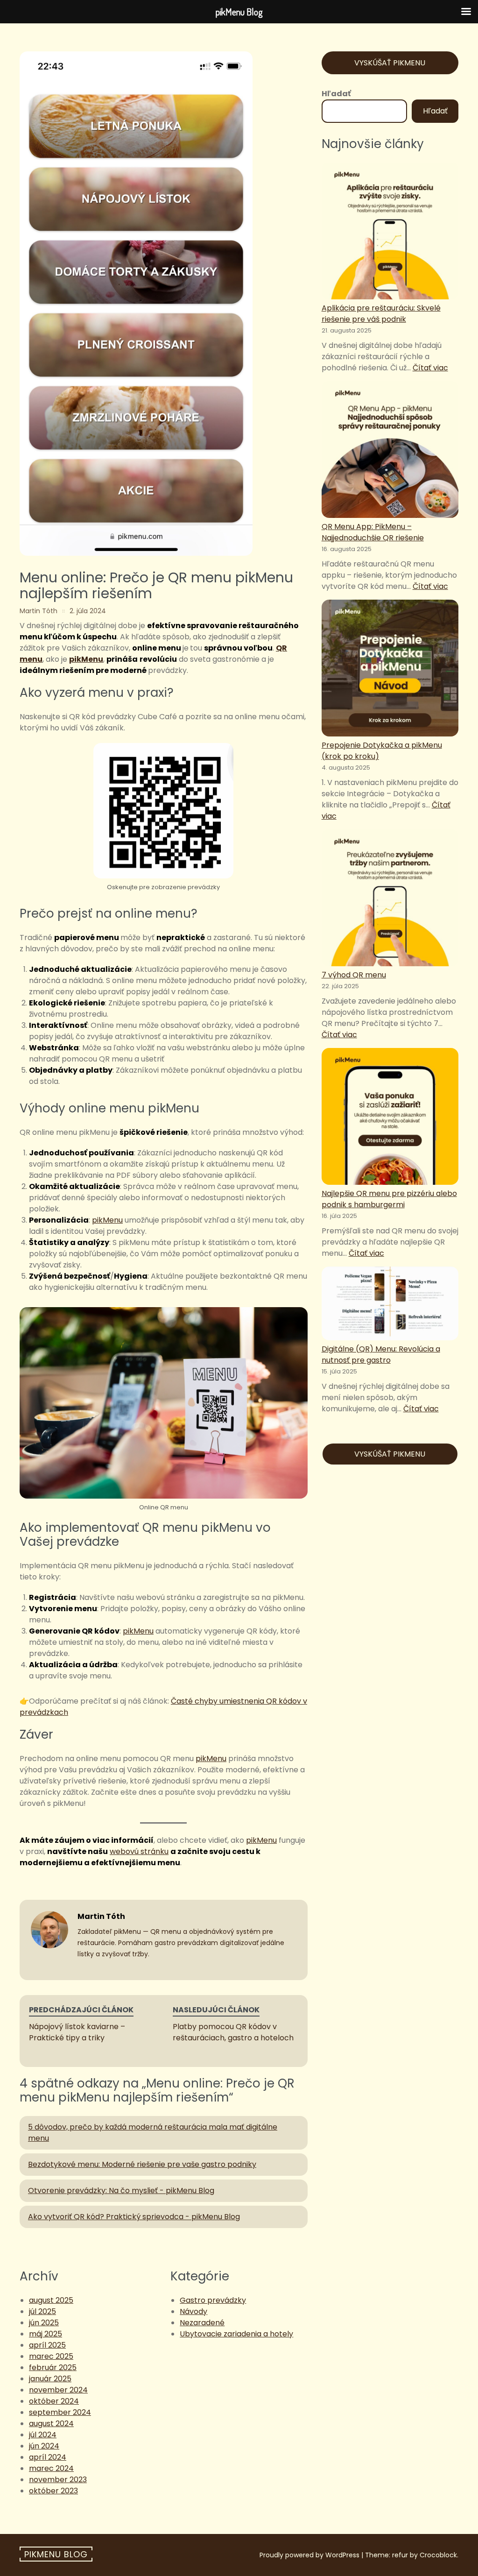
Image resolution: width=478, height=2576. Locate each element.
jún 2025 (44, 2323)
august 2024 (51, 2424)
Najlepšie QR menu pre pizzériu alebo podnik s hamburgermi (389, 1199)
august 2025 (51, 2300)
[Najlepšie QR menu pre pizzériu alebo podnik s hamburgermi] (390, 1118)
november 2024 (58, 2390)
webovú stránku (139, 1851)
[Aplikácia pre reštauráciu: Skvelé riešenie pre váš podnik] (390, 233)
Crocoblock (438, 2555)
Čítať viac (430, 368)
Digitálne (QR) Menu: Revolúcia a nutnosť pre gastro (381, 1355)
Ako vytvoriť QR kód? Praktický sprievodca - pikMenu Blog (134, 2217)
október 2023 (53, 2491)
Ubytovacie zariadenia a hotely (236, 2334)
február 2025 (53, 2367)
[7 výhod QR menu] (390, 899)
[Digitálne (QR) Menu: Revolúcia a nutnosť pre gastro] (390, 1305)
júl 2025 (42, 2311)
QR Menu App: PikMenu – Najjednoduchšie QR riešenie (373, 532)
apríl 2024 (48, 2457)
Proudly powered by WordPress (309, 2555)
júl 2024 (43, 2435)
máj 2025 (46, 2334)
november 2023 (58, 2480)
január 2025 (50, 2379)
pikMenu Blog (56, 2554)
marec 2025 (51, 2356)
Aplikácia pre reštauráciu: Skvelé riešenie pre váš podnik (381, 314)
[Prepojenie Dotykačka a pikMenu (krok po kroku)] (390, 670)
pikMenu (86, 659)
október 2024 (54, 2401)
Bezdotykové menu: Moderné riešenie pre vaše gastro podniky (142, 2164)
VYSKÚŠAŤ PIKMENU (390, 63)
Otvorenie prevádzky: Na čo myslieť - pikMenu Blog (121, 2190)
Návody (193, 2311)
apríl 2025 (47, 2345)
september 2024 (60, 2412)
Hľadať (336, 94)
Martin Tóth (39, 611)
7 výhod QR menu (354, 975)
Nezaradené (202, 2323)
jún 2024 (44, 2446)
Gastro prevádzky (213, 2300)
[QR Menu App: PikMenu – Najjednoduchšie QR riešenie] (390, 451)
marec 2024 (51, 2468)
